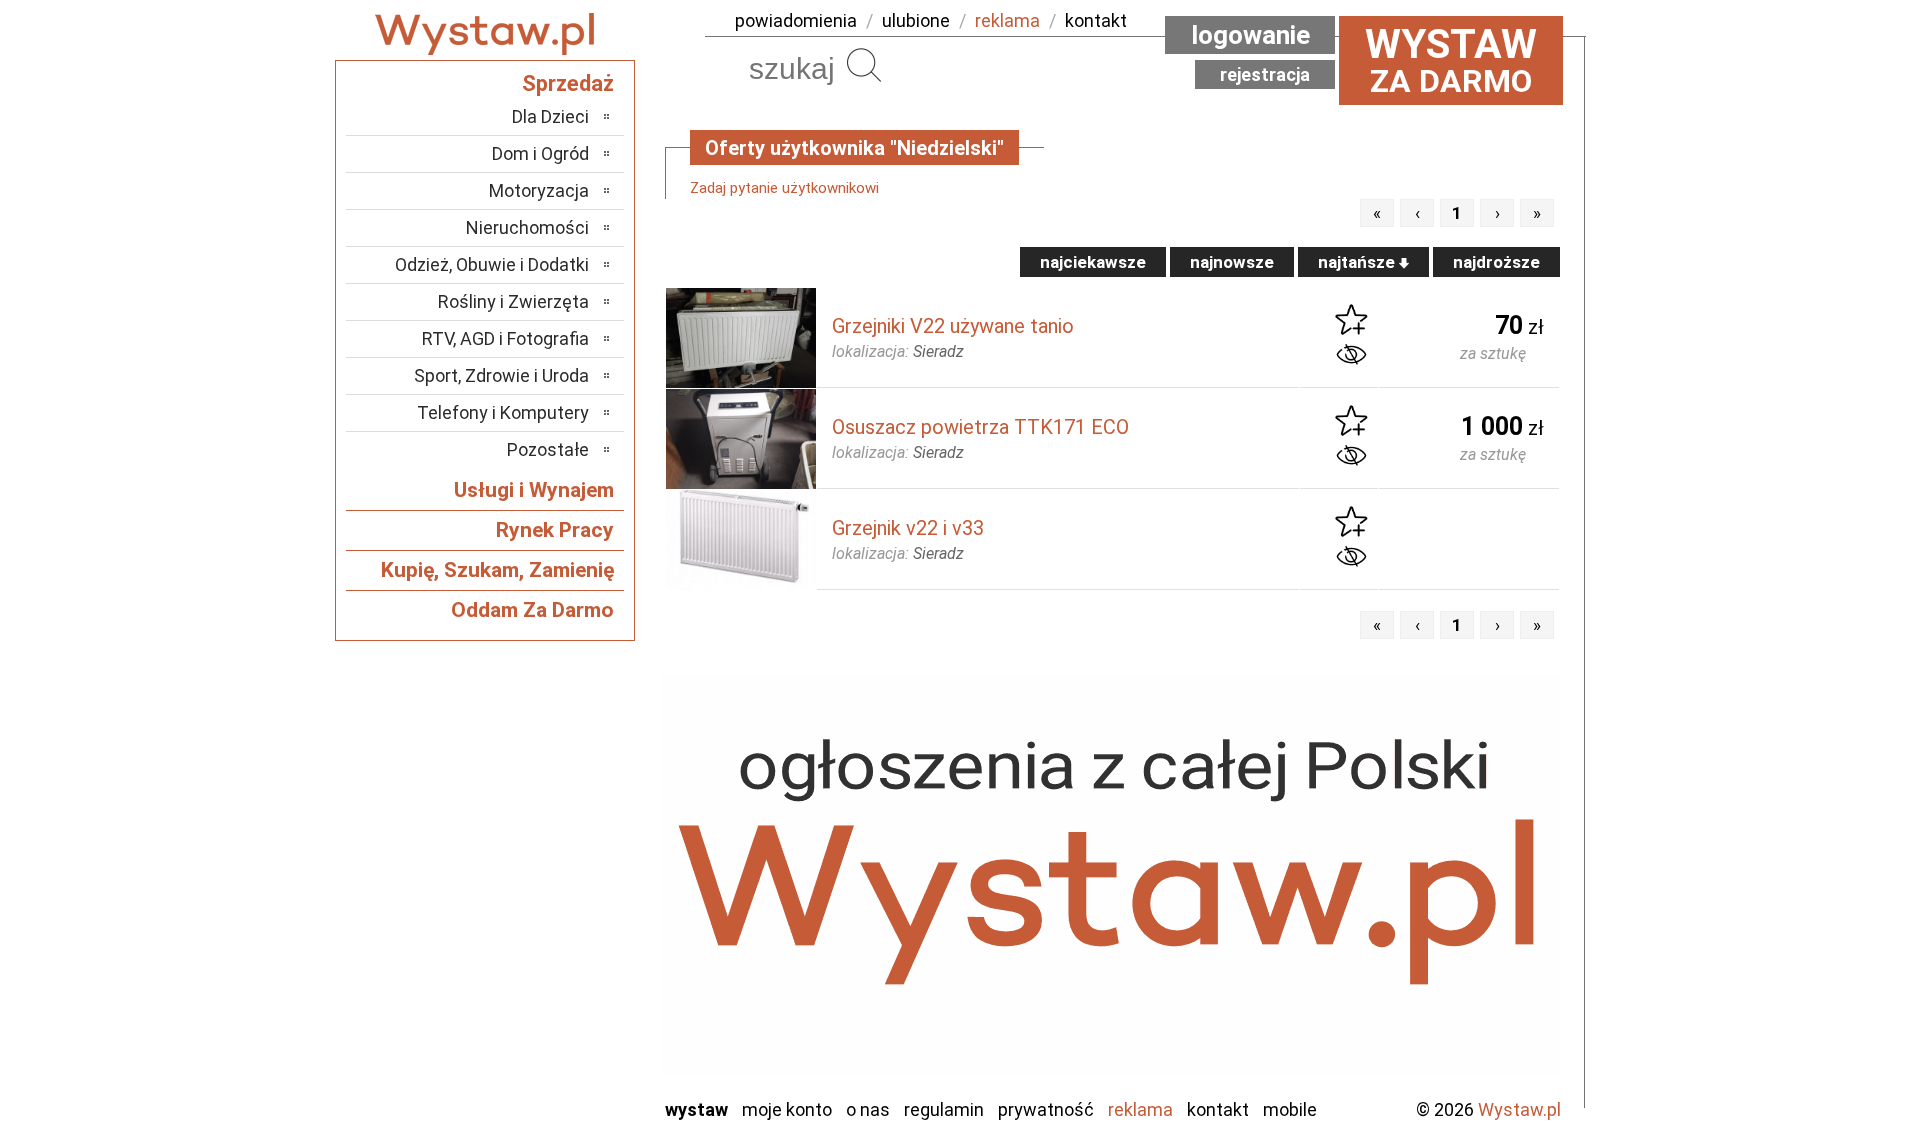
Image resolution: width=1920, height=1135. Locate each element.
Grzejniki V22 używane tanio (953, 326)
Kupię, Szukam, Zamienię (497, 570)
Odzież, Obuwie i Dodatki (492, 264)
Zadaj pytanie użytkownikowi (784, 188)
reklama (1007, 20)
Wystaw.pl (1519, 1109)
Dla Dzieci (550, 116)
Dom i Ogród (540, 153)
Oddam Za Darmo (532, 610)
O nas (868, 1109)
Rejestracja (1265, 74)
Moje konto (787, 1109)
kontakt (1096, 20)
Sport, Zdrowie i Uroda (501, 375)
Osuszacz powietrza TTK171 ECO (980, 427)
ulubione (916, 20)
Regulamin (944, 1109)
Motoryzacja (539, 190)
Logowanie (1250, 35)
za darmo (1451, 60)
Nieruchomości (527, 227)
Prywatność (1046, 1109)
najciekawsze (1093, 262)
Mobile (1290, 1109)
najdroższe (1496, 262)
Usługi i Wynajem (534, 490)
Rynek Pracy (555, 530)
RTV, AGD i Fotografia (505, 338)
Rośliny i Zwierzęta (513, 301)
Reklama (1140, 1109)
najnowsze (1232, 262)
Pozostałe (548, 449)
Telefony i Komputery (503, 412)
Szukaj (864, 65)
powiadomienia (796, 20)
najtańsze (1358, 262)
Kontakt (1218, 1109)
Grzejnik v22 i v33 (908, 528)
